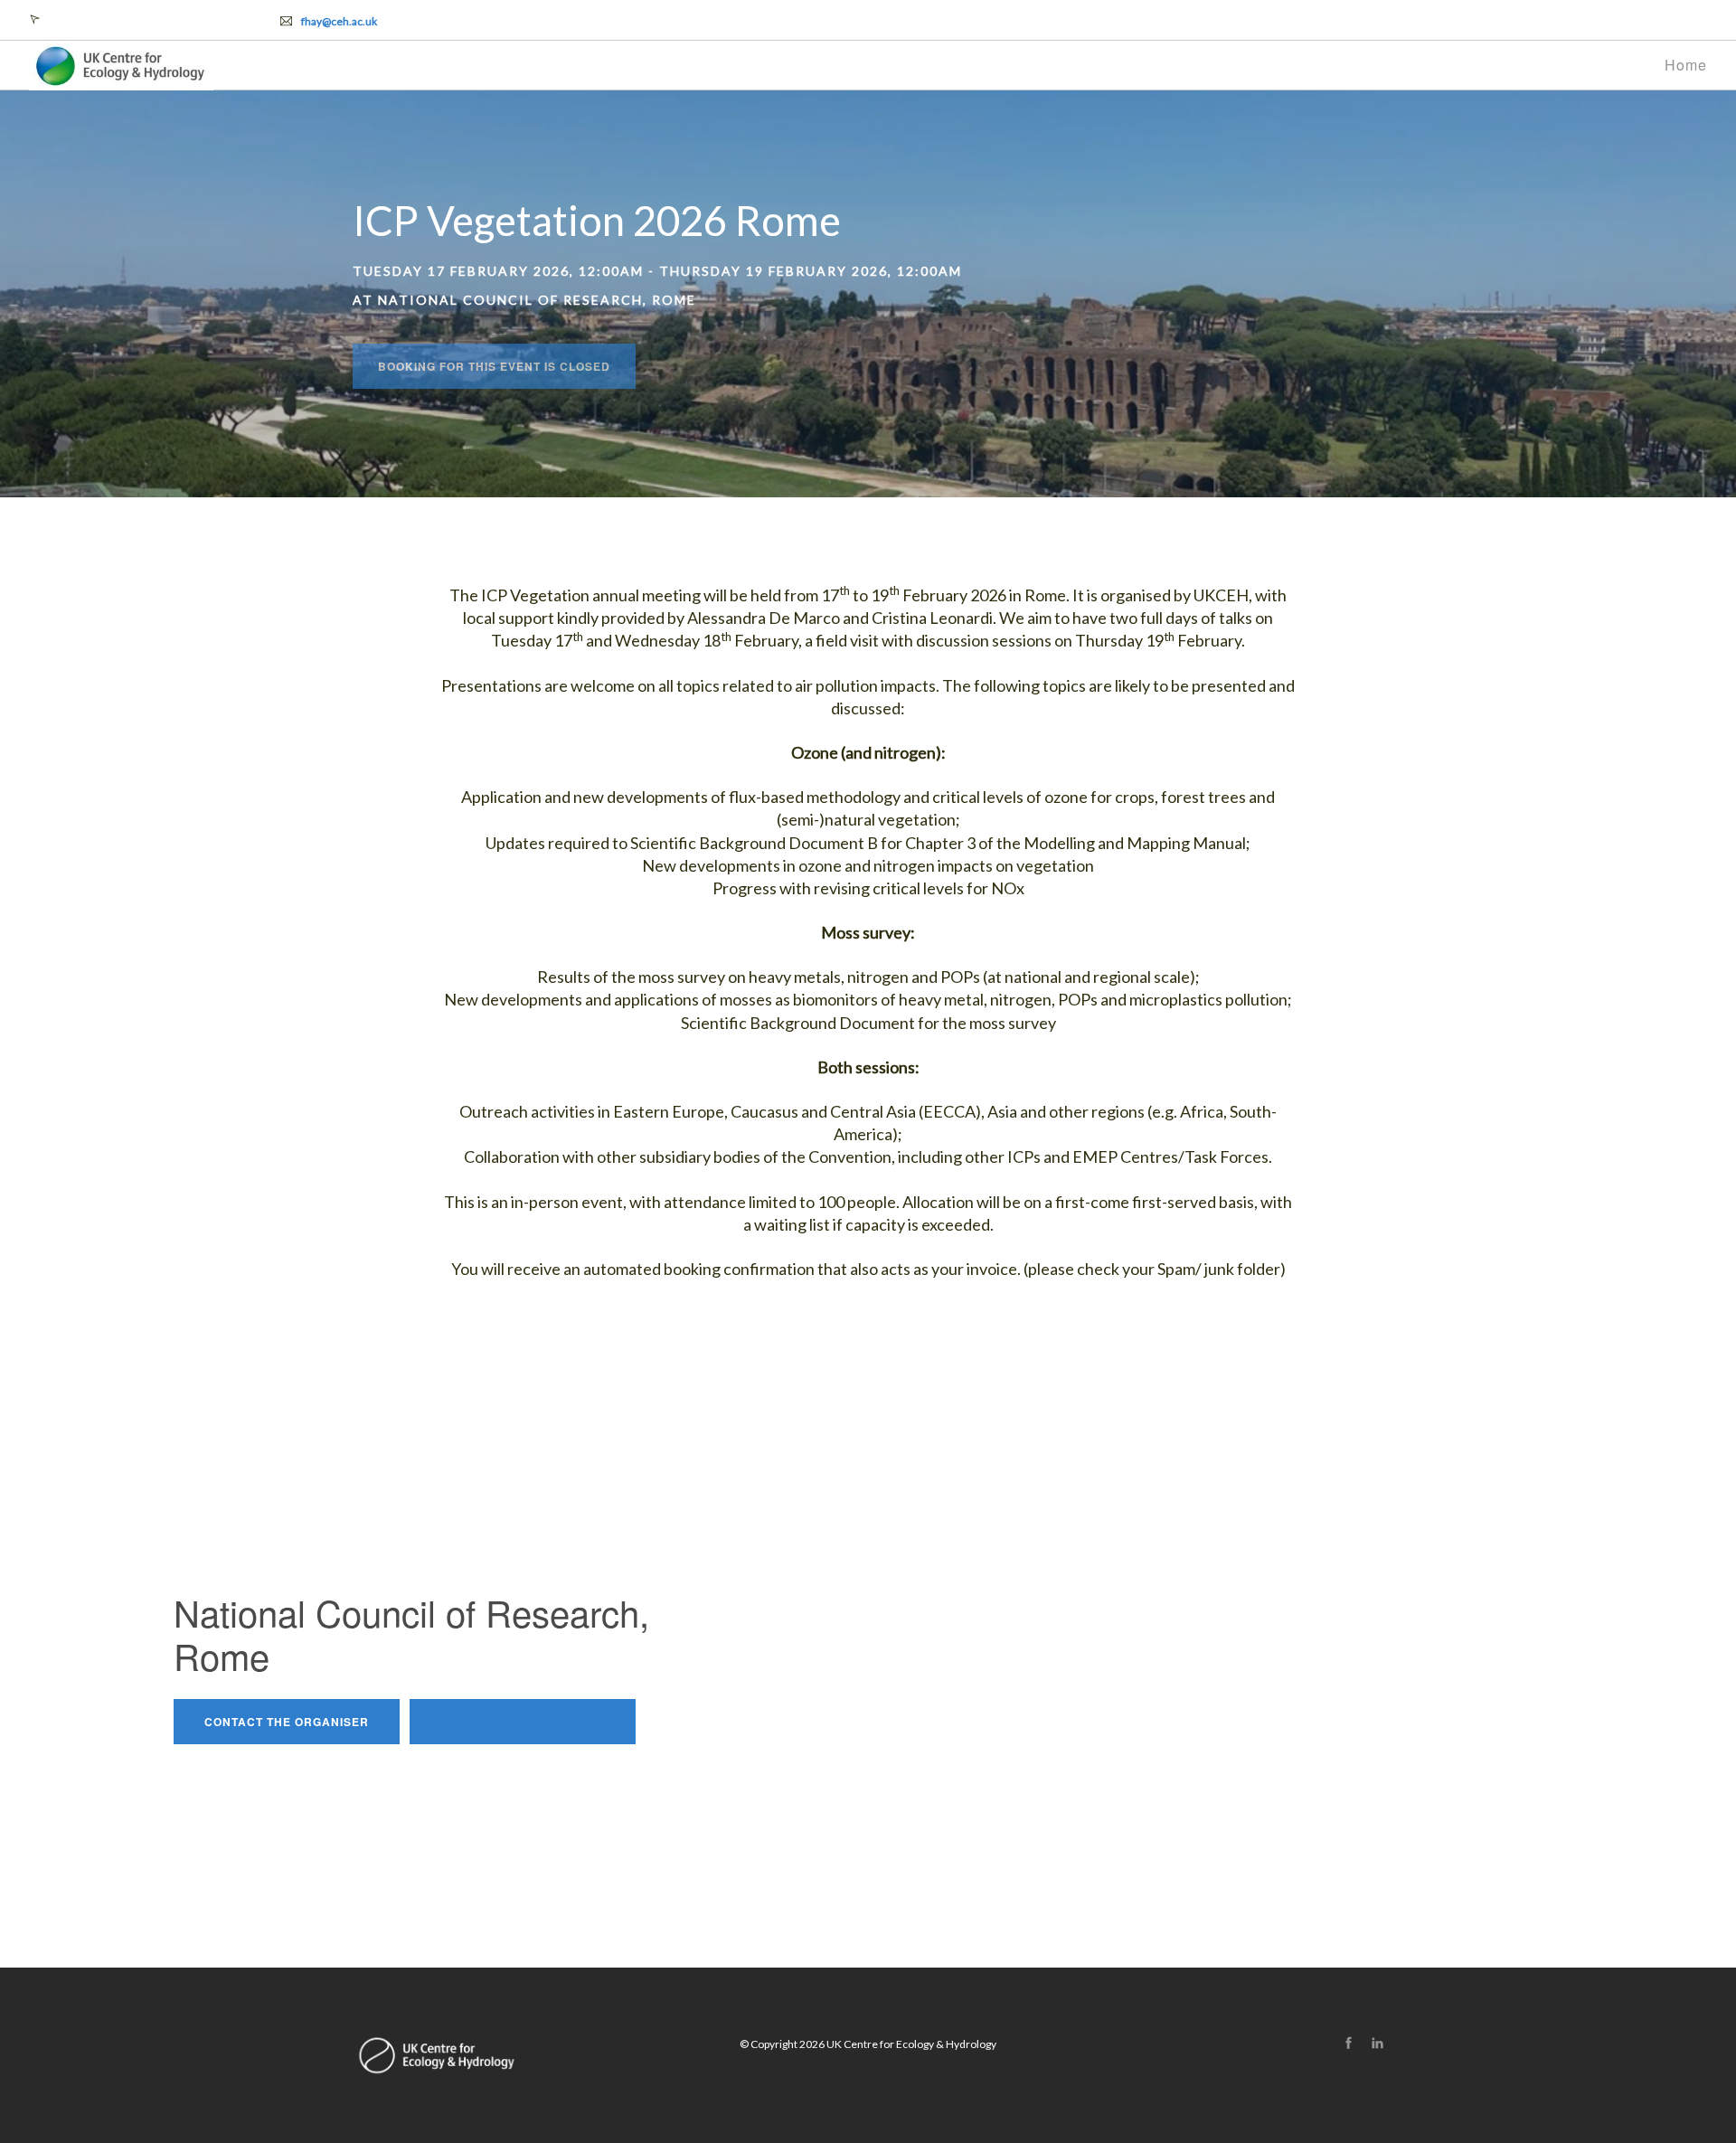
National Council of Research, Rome (136, 19)
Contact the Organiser (287, 1722)
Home (1686, 65)
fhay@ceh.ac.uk (339, 21)
